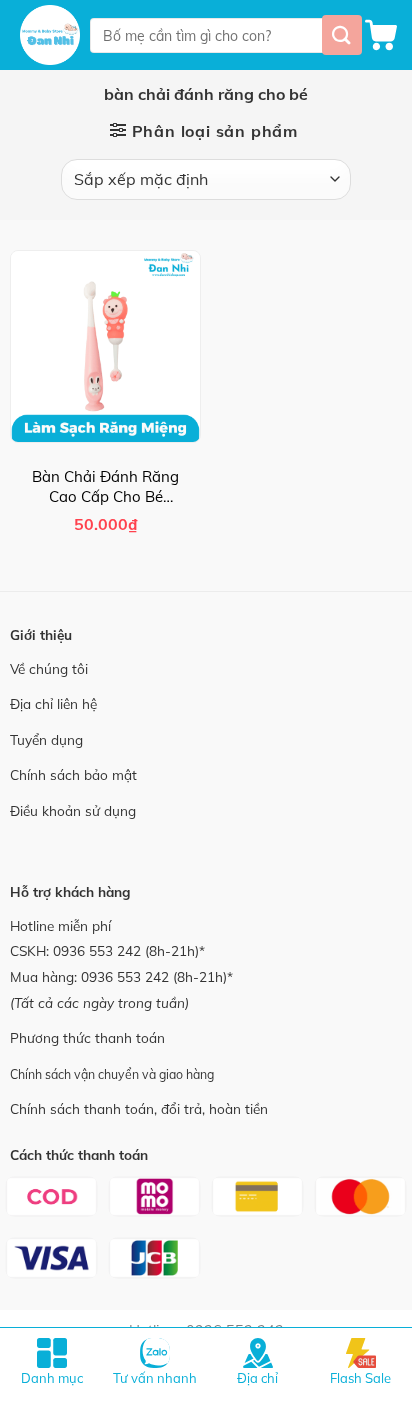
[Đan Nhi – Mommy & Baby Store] (50, 35)
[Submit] (342, 34)
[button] (381, 35)
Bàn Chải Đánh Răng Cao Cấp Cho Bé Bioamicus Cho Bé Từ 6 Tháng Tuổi (106, 486)
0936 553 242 (97, 950)
